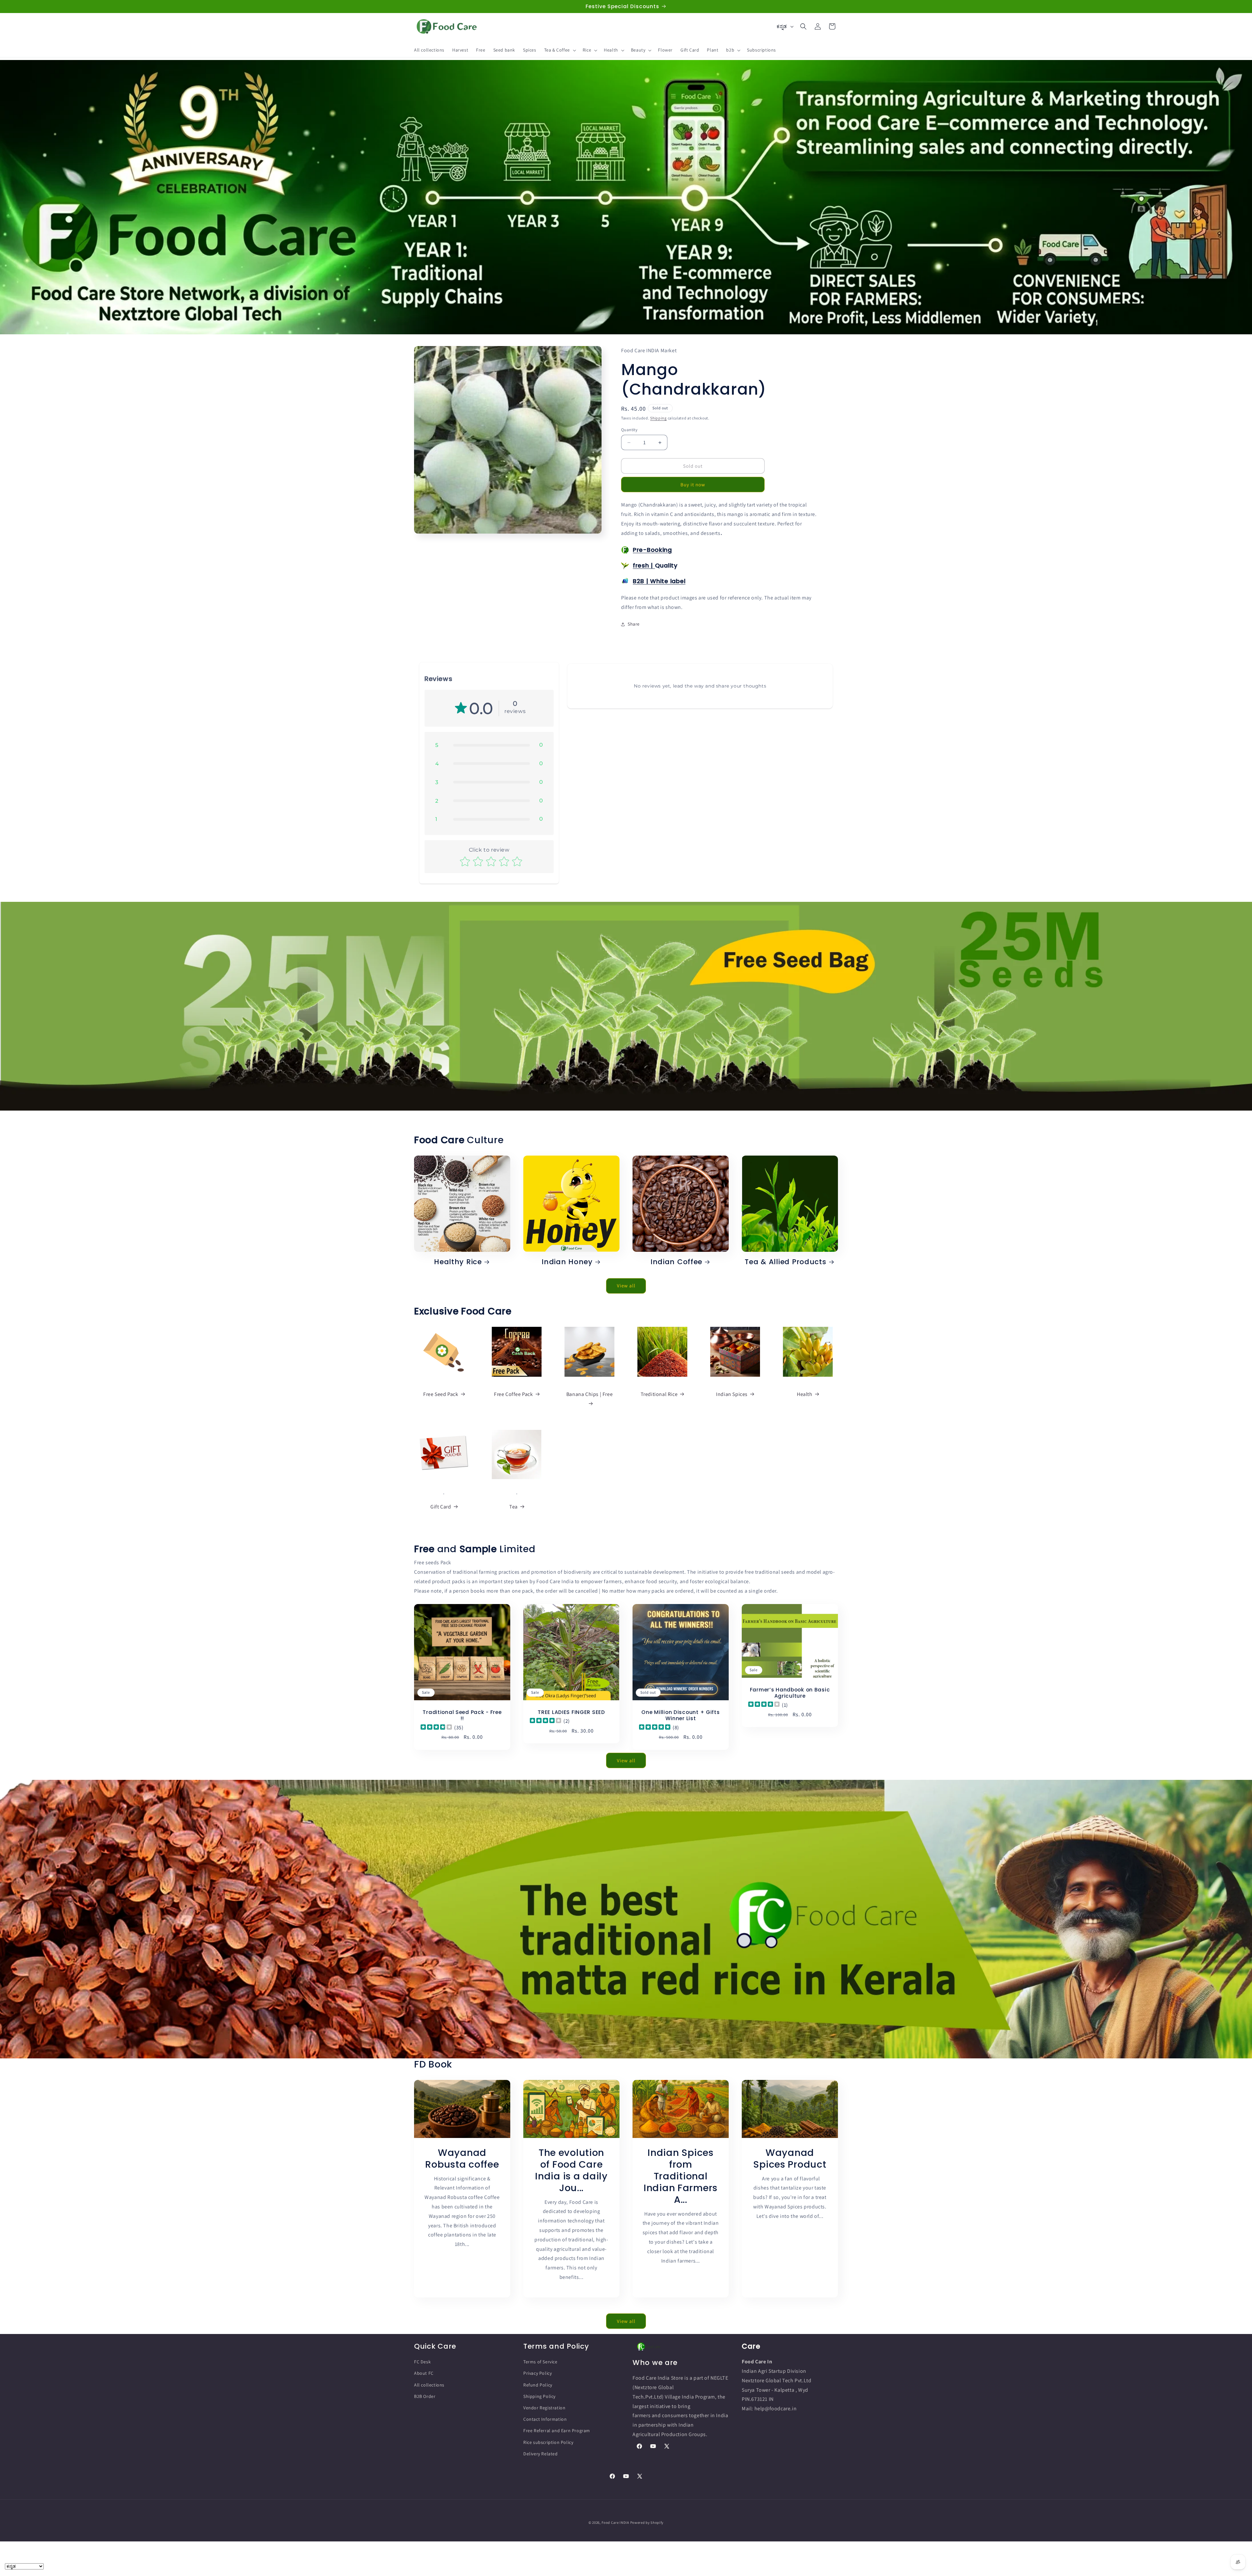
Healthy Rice (458, 1262)
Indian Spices (732, 1394)
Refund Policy (538, 2385)
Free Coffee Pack (514, 1394)
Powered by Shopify (647, 2523)
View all (626, 1286)
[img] (436, 1727)
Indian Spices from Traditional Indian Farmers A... (681, 2176)
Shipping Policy (539, 2396)
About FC (424, 2373)
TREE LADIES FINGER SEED (571, 1712)
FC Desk (422, 2362)
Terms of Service (540, 2362)
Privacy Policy (537, 2373)
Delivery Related (541, 2454)
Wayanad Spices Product (790, 2158)
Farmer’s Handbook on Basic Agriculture (790, 1693)
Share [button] (634, 624)
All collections (429, 2385)
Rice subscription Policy (548, 2442)
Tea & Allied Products (785, 1262)
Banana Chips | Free (589, 1394)
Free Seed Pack (441, 1394)
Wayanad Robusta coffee (462, 2158)
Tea (514, 1507)
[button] (559, 50)
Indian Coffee (676, 1262)
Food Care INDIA (615, 2523)
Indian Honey (567, 1262)
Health (805, 1394)
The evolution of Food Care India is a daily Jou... (571, 2170)
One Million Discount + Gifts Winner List (680, 1715)
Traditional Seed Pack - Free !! (462, 1715)
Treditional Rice (659, 1394)
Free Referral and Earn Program (557, 2431)
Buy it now (693, 485)
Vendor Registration (544, 2408)
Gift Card (441, 1507)
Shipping (658, 418)
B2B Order (425, 2396)
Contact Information (545, 2419)
